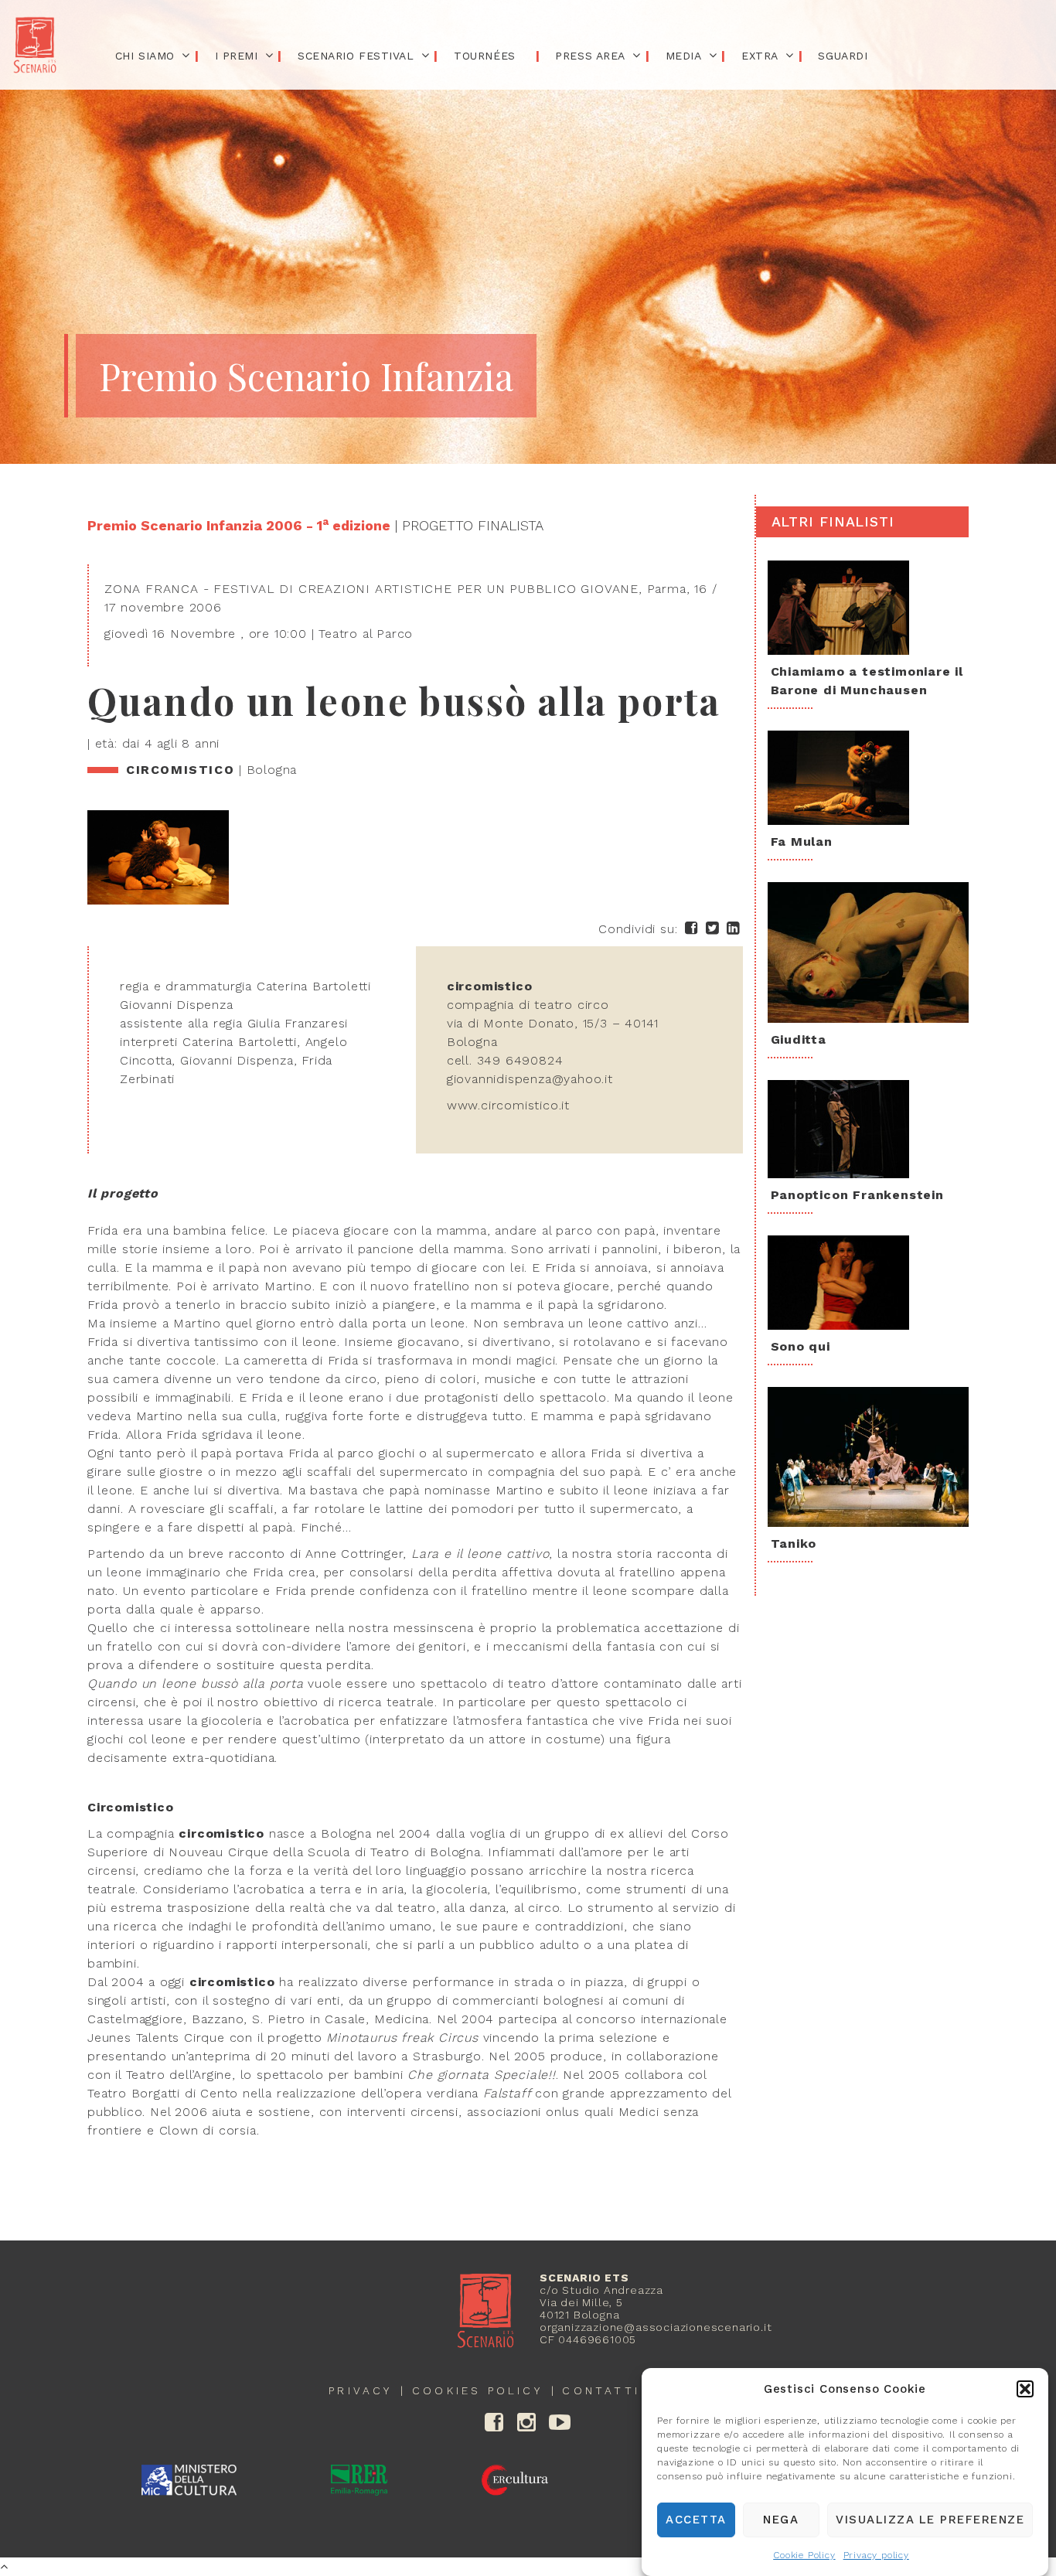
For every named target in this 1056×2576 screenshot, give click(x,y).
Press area (590, 56)
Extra (760, 56)
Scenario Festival (356, 56)
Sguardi (843, 56)
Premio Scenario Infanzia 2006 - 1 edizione (239, 525)
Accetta (696, 2520)
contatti (601, 2390)
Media (684, 56)
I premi (237, 56)
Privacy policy (876, 2555)
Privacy (360, 2390)
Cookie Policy (804, 2555)
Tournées (484, 56)
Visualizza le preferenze (930, 2520)
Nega (781, 2520)
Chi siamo (145, 56)
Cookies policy (477, 2390)
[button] (1025, 2389)
